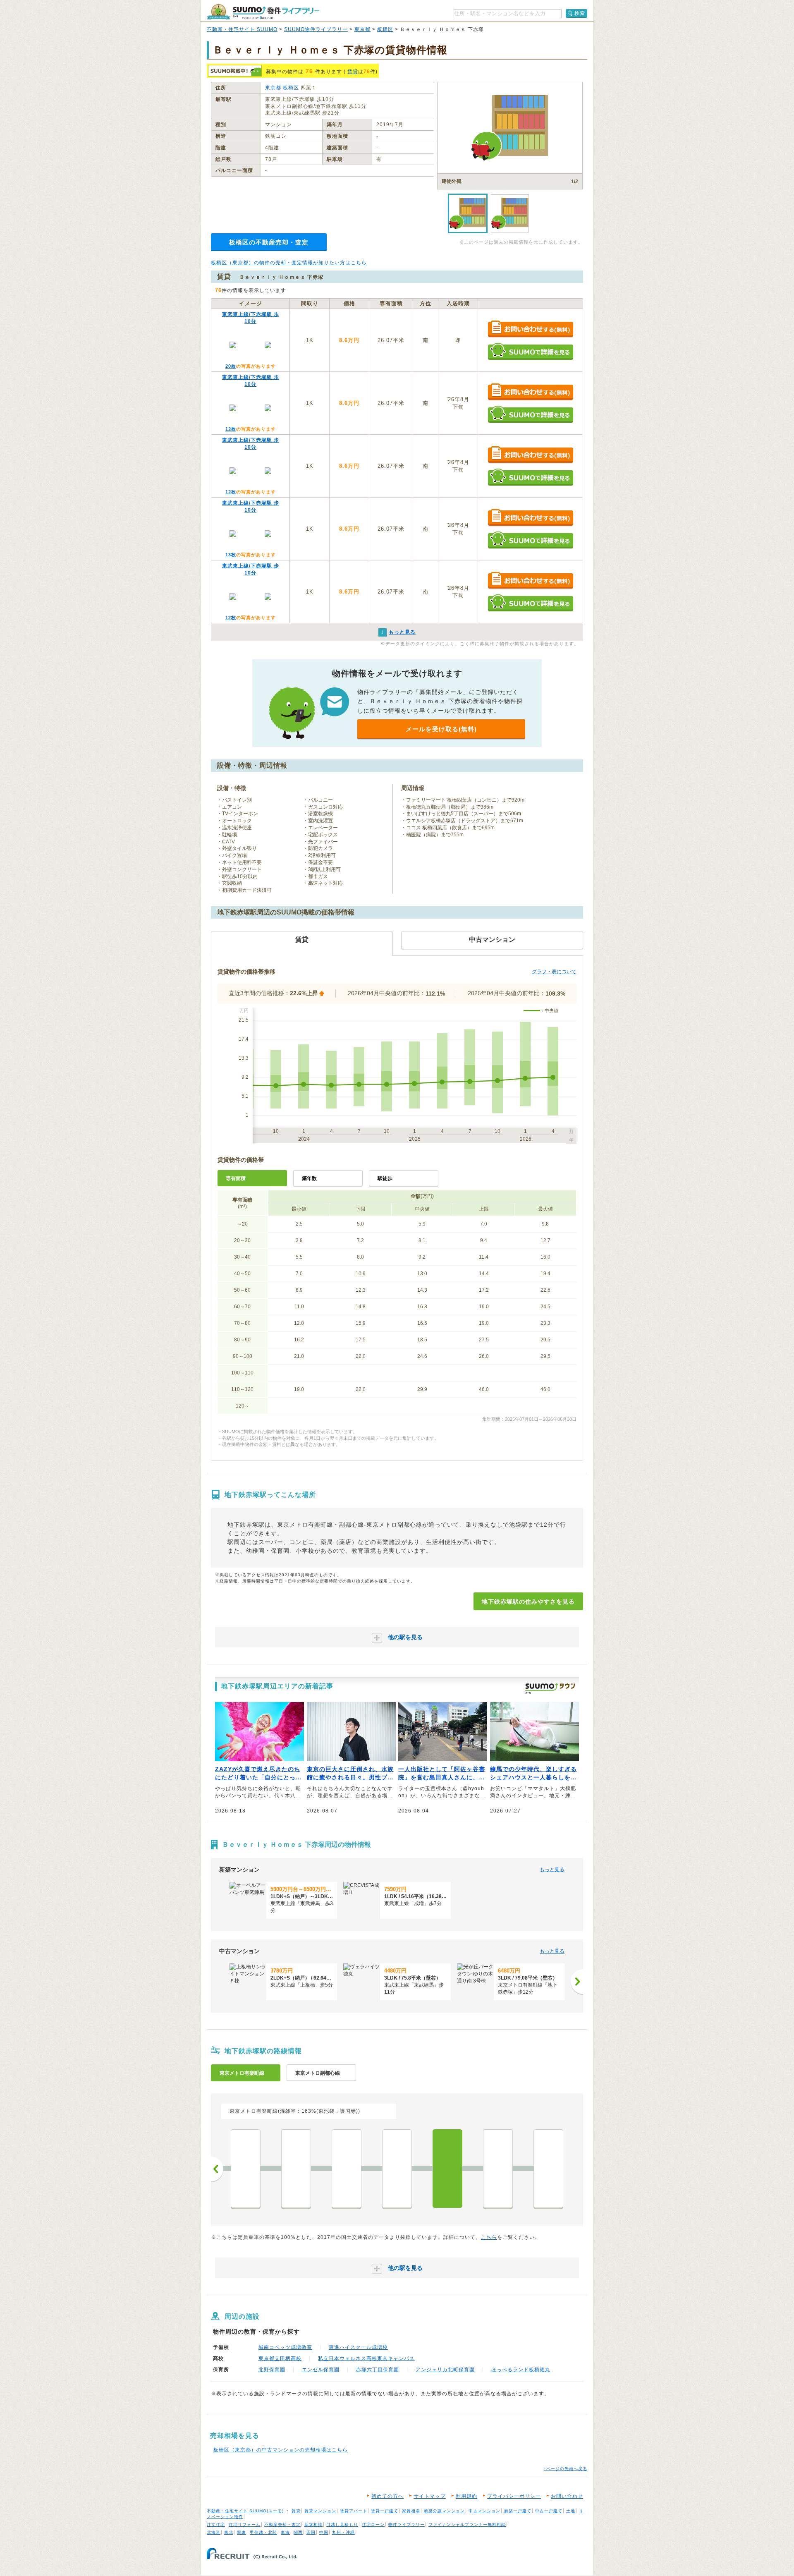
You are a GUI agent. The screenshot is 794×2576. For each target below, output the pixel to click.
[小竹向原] (296, 2169)
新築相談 (313, 2525)
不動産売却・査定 (282, 2525)
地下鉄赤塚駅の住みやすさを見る (528, 1602)
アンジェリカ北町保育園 (445, 2370)
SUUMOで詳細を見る (530, 351)
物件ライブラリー (407, 2525)
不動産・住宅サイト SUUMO (242, 29)
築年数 (309, 1178)
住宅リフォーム (245, 2525)
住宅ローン (373, 2525)
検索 (580, 13)
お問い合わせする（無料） (530, 329)
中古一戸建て (549, 2511)
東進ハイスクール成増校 (358, 2347)
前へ (217, 2169)
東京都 (362, 29)
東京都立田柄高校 (280, 2358)
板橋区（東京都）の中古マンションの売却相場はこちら (281, 2450)
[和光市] (548, 2169)
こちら (489, 2237)
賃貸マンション (320, 2511)
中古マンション (484, 2511)
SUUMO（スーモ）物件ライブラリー (263, 12)
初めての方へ (387, 2496)
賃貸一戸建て (385, 2511)
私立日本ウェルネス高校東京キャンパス (366, 2358)
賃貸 (353, 72)
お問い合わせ (567, 2496)
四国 (311, 2532)
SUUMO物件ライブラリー (316, 29)
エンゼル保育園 (321, 2370)
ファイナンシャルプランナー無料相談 (467, 2525)
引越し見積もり (342, 2525)
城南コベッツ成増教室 (285, 2347)
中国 (324, 2532)
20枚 (231, 366)
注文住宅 (216, 2525)
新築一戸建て (518, 2511)
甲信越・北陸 (263, 2532)
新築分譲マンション (444, 2511)
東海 (285, 2532)
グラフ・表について (554, 972)
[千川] (246, 2169)
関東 (242, 2532)
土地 (571, 2511)
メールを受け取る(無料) (441, 729)
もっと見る (552, 1870)
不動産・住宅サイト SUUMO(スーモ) (245, 2511)
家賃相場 (411, 2511)
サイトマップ (430, 2496)
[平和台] (397, 2169)
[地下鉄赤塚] (447, 2169)
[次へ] (577, 1982)
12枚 (231, 429)
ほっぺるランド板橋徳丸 (521, 2370)
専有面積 (236, 1178)
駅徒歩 (385, 1178)
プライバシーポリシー (514, 2496)
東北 (229, 2532)
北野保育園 (272, 2370)
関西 (298, 2532)
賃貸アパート (354, 2511)
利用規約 (466, 2496)
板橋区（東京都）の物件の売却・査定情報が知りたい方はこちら (289, 263)
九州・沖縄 (343, 2532)
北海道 (214, 2532)
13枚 (231, 555)
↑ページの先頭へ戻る (566, 2469)
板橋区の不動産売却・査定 (269, 242)
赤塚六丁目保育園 (378, 2370)
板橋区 (385, 29)
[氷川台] (347, 2169)
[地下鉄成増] (498, 2169)
